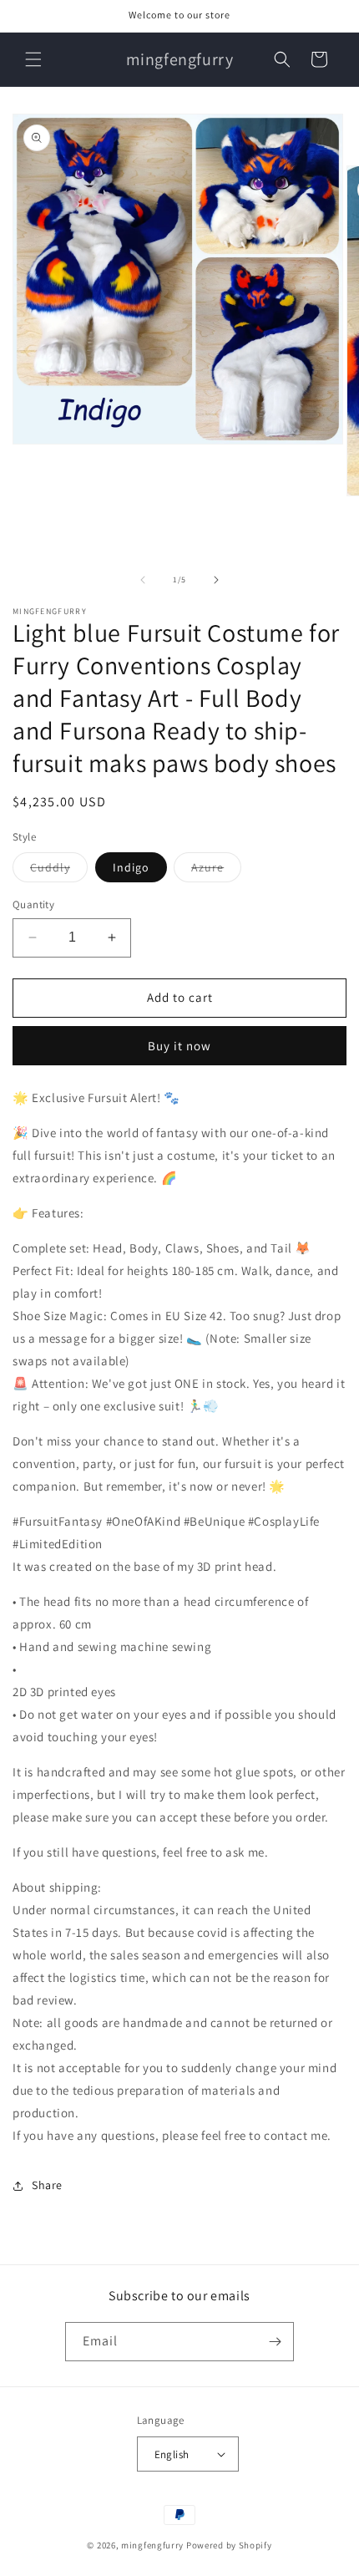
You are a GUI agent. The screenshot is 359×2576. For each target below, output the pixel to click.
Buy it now (179, 1046)
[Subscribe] (275, 2342)
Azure (216, 871)
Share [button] (47, 2185)
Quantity (33, 904)
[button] (33, 59)
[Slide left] (143, 580)
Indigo (131, 867)
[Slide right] (216, 580)
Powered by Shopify (229, 2545)
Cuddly (59, 871)
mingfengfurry (152, 2545)
